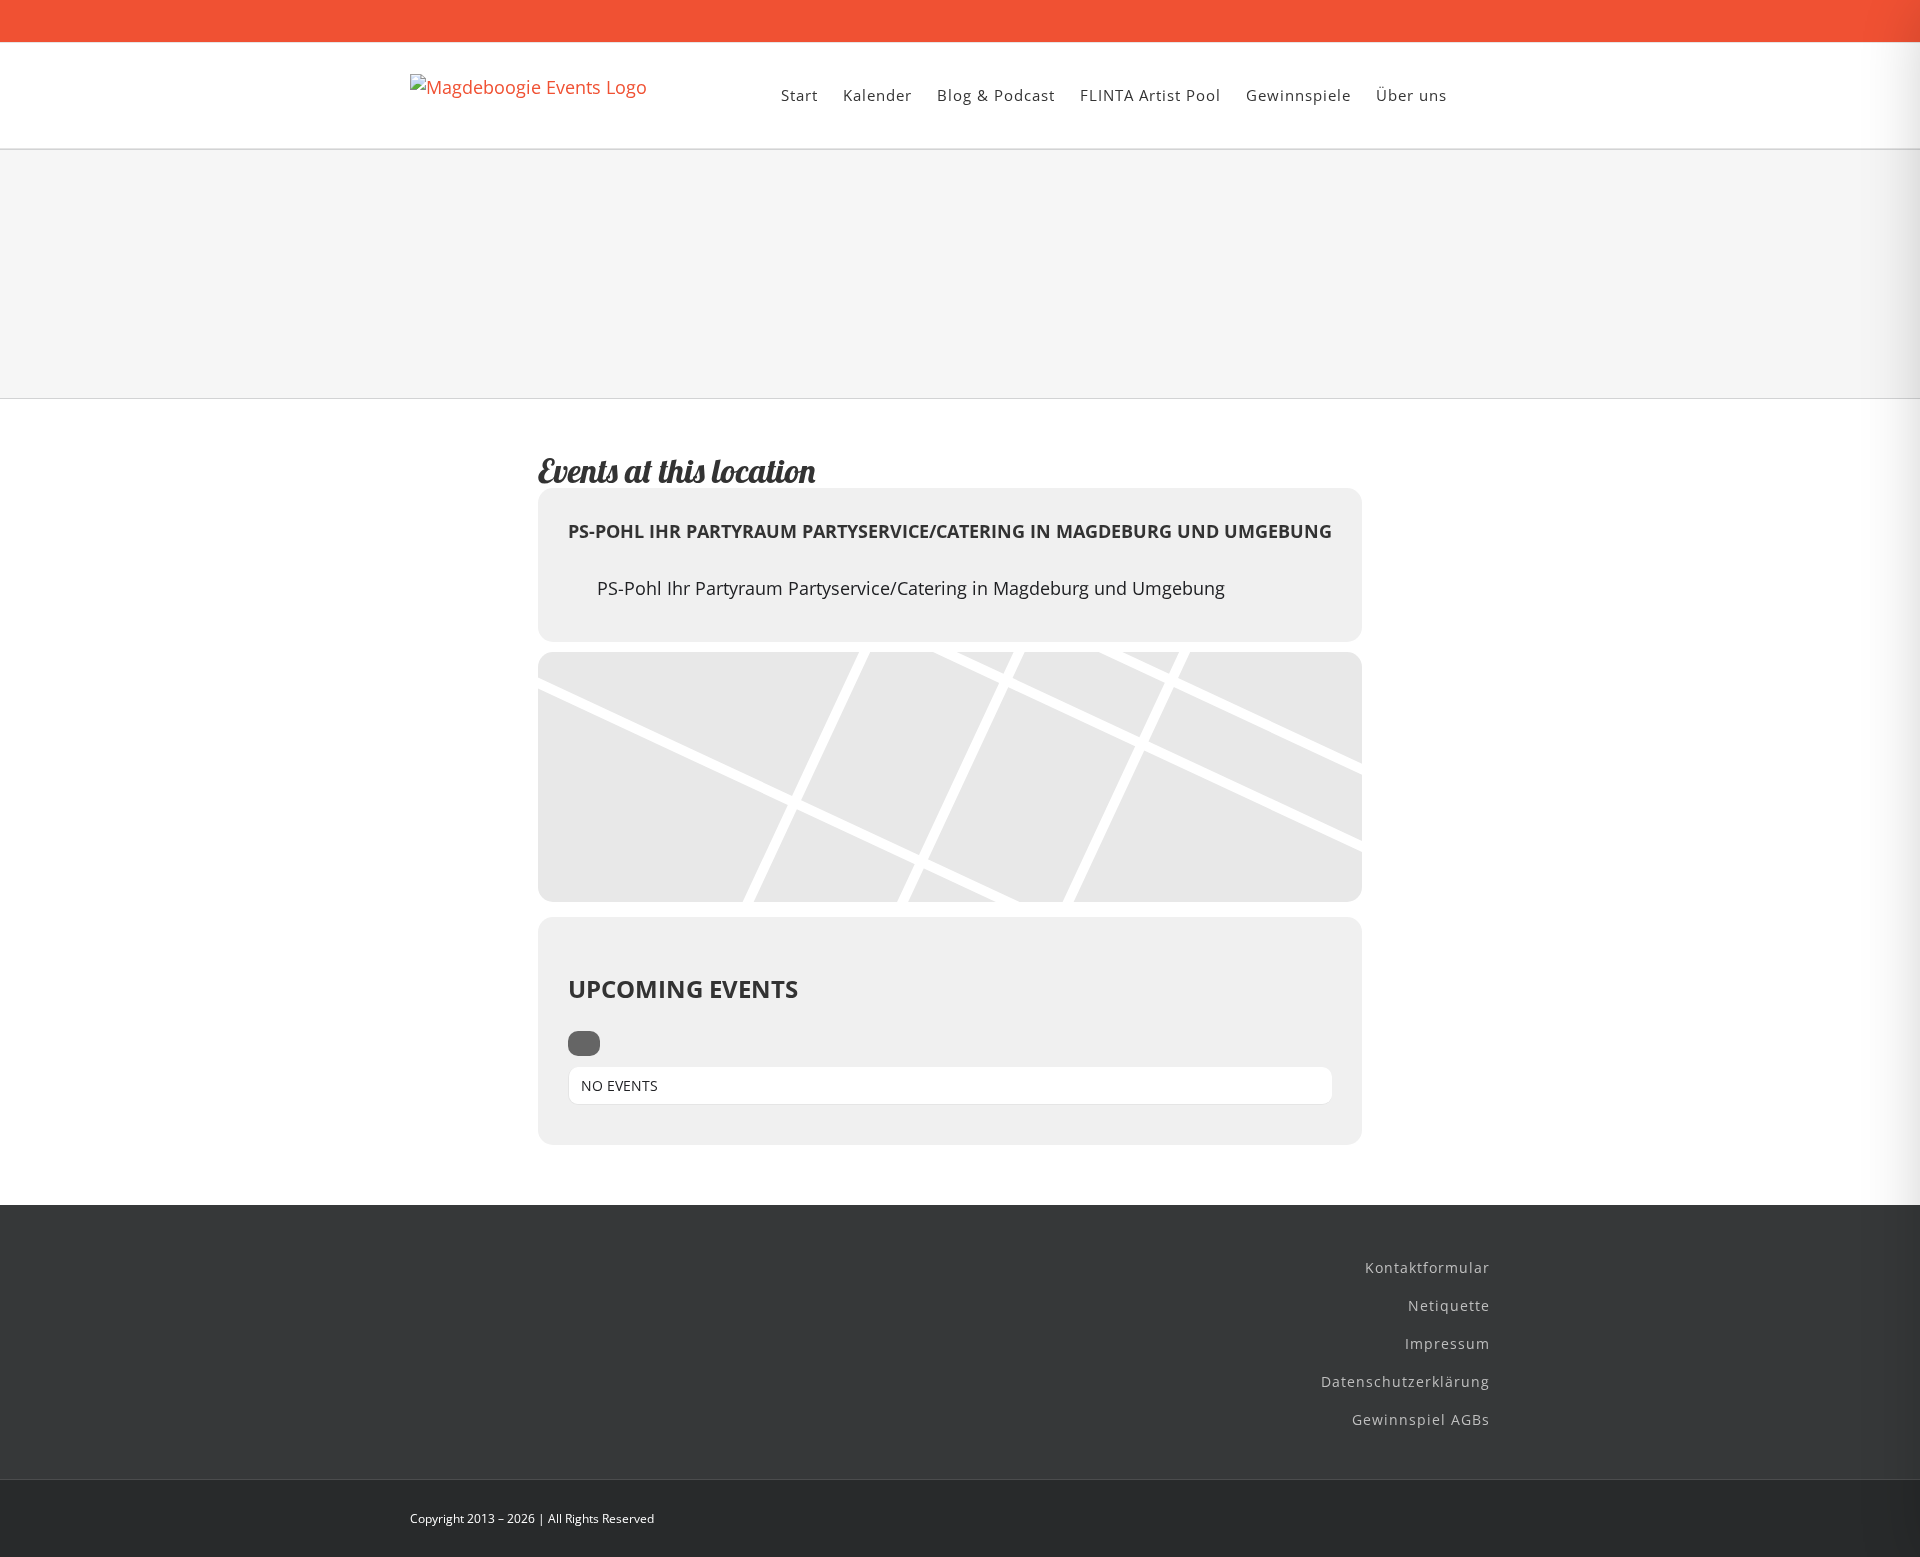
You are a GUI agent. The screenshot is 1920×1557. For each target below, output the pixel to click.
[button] (1478, 95)
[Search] (584, 1043)
